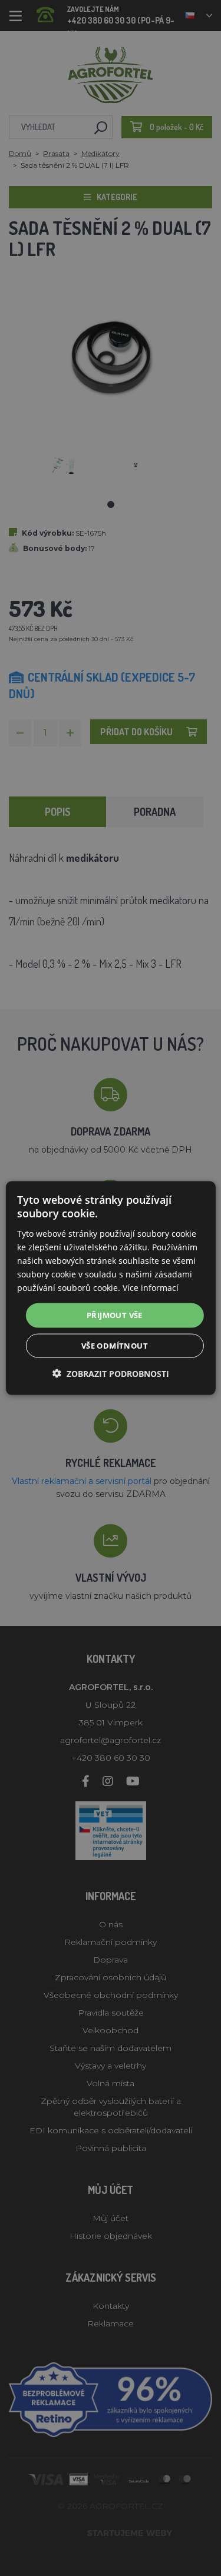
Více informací (151, 1288)
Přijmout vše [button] (115, 1315)
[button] (111, 1373)
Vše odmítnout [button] (115, 1345)
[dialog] (110, 1288)
